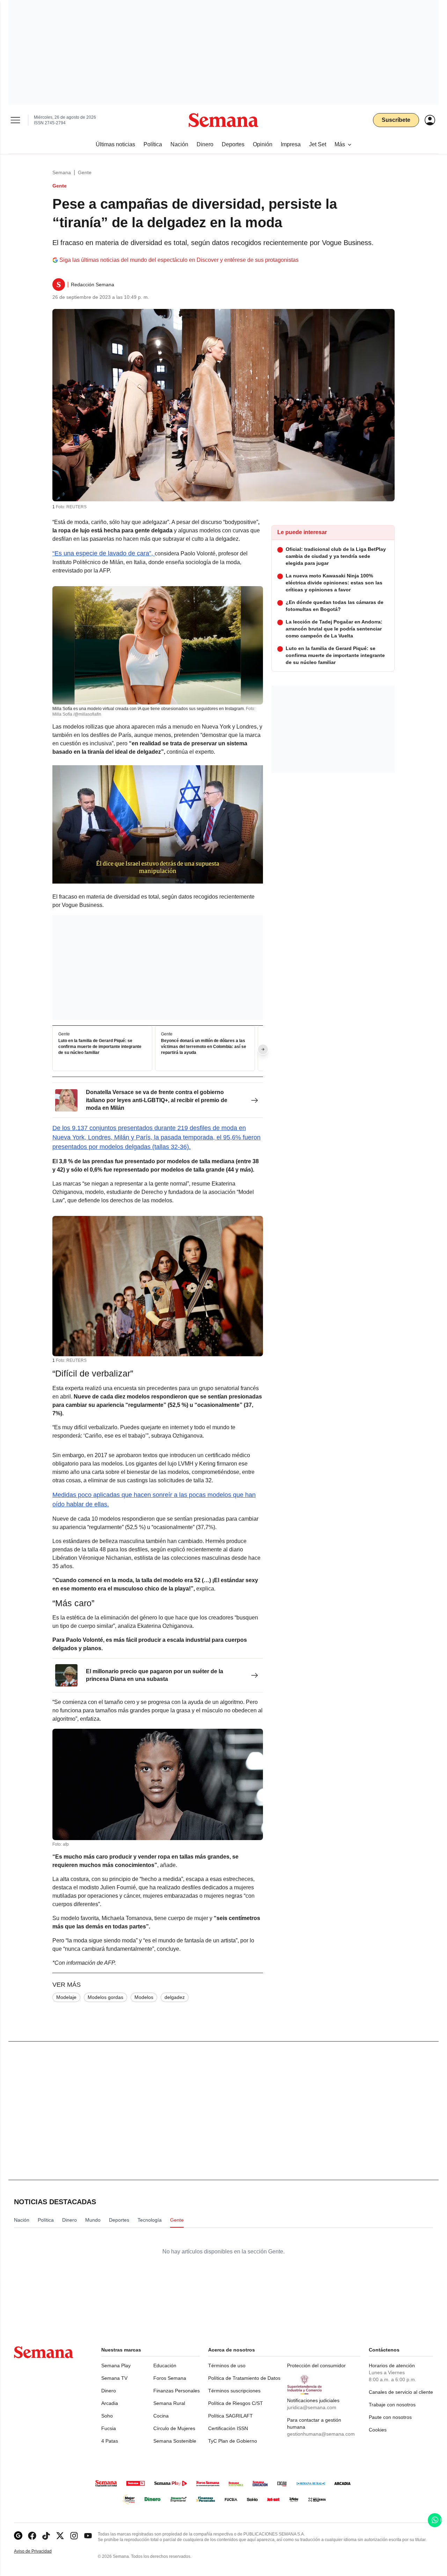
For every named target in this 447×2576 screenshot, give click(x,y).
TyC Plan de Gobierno (233, 2441)
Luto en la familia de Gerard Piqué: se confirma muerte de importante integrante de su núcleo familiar (100, 1047)
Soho (107, 2416)
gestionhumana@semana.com (321, 2434)
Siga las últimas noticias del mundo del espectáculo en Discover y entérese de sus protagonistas (179, 260)
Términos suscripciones (234, 2391)
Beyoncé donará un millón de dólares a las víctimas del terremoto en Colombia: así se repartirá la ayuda (204, 1047)
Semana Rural (169, 2403)
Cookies (378, 2430)
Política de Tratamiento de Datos (244, 2378)
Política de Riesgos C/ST (236, 2403)
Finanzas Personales (177, 2391)
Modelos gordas (105, 1997)
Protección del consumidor (316, 2365)
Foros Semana (170, 2378)
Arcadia (110, 2403)
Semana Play (116, 2365)
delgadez (175, 1997)
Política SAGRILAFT (230, 2416)
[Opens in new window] (32, 2536)
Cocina (161, 2416)
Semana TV (114, 2378)
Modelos (144, 1997)
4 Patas (110, 2441)
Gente (85, 172)
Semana (62, 172)
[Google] (18, 2536)
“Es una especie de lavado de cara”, (104, 553)
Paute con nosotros (390, 2417)
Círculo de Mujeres (174, 2428)
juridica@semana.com (312, 2407)
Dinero (109, 2391)
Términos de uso (227, 2365)
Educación (165, 2365)
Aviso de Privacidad (40, 2551)
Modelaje (66, 1997)
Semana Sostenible (175, 2441)
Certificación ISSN (228, 2428)
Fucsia (109, 2428)
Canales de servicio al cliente (401, 2392)
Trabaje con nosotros (392, 2405)
